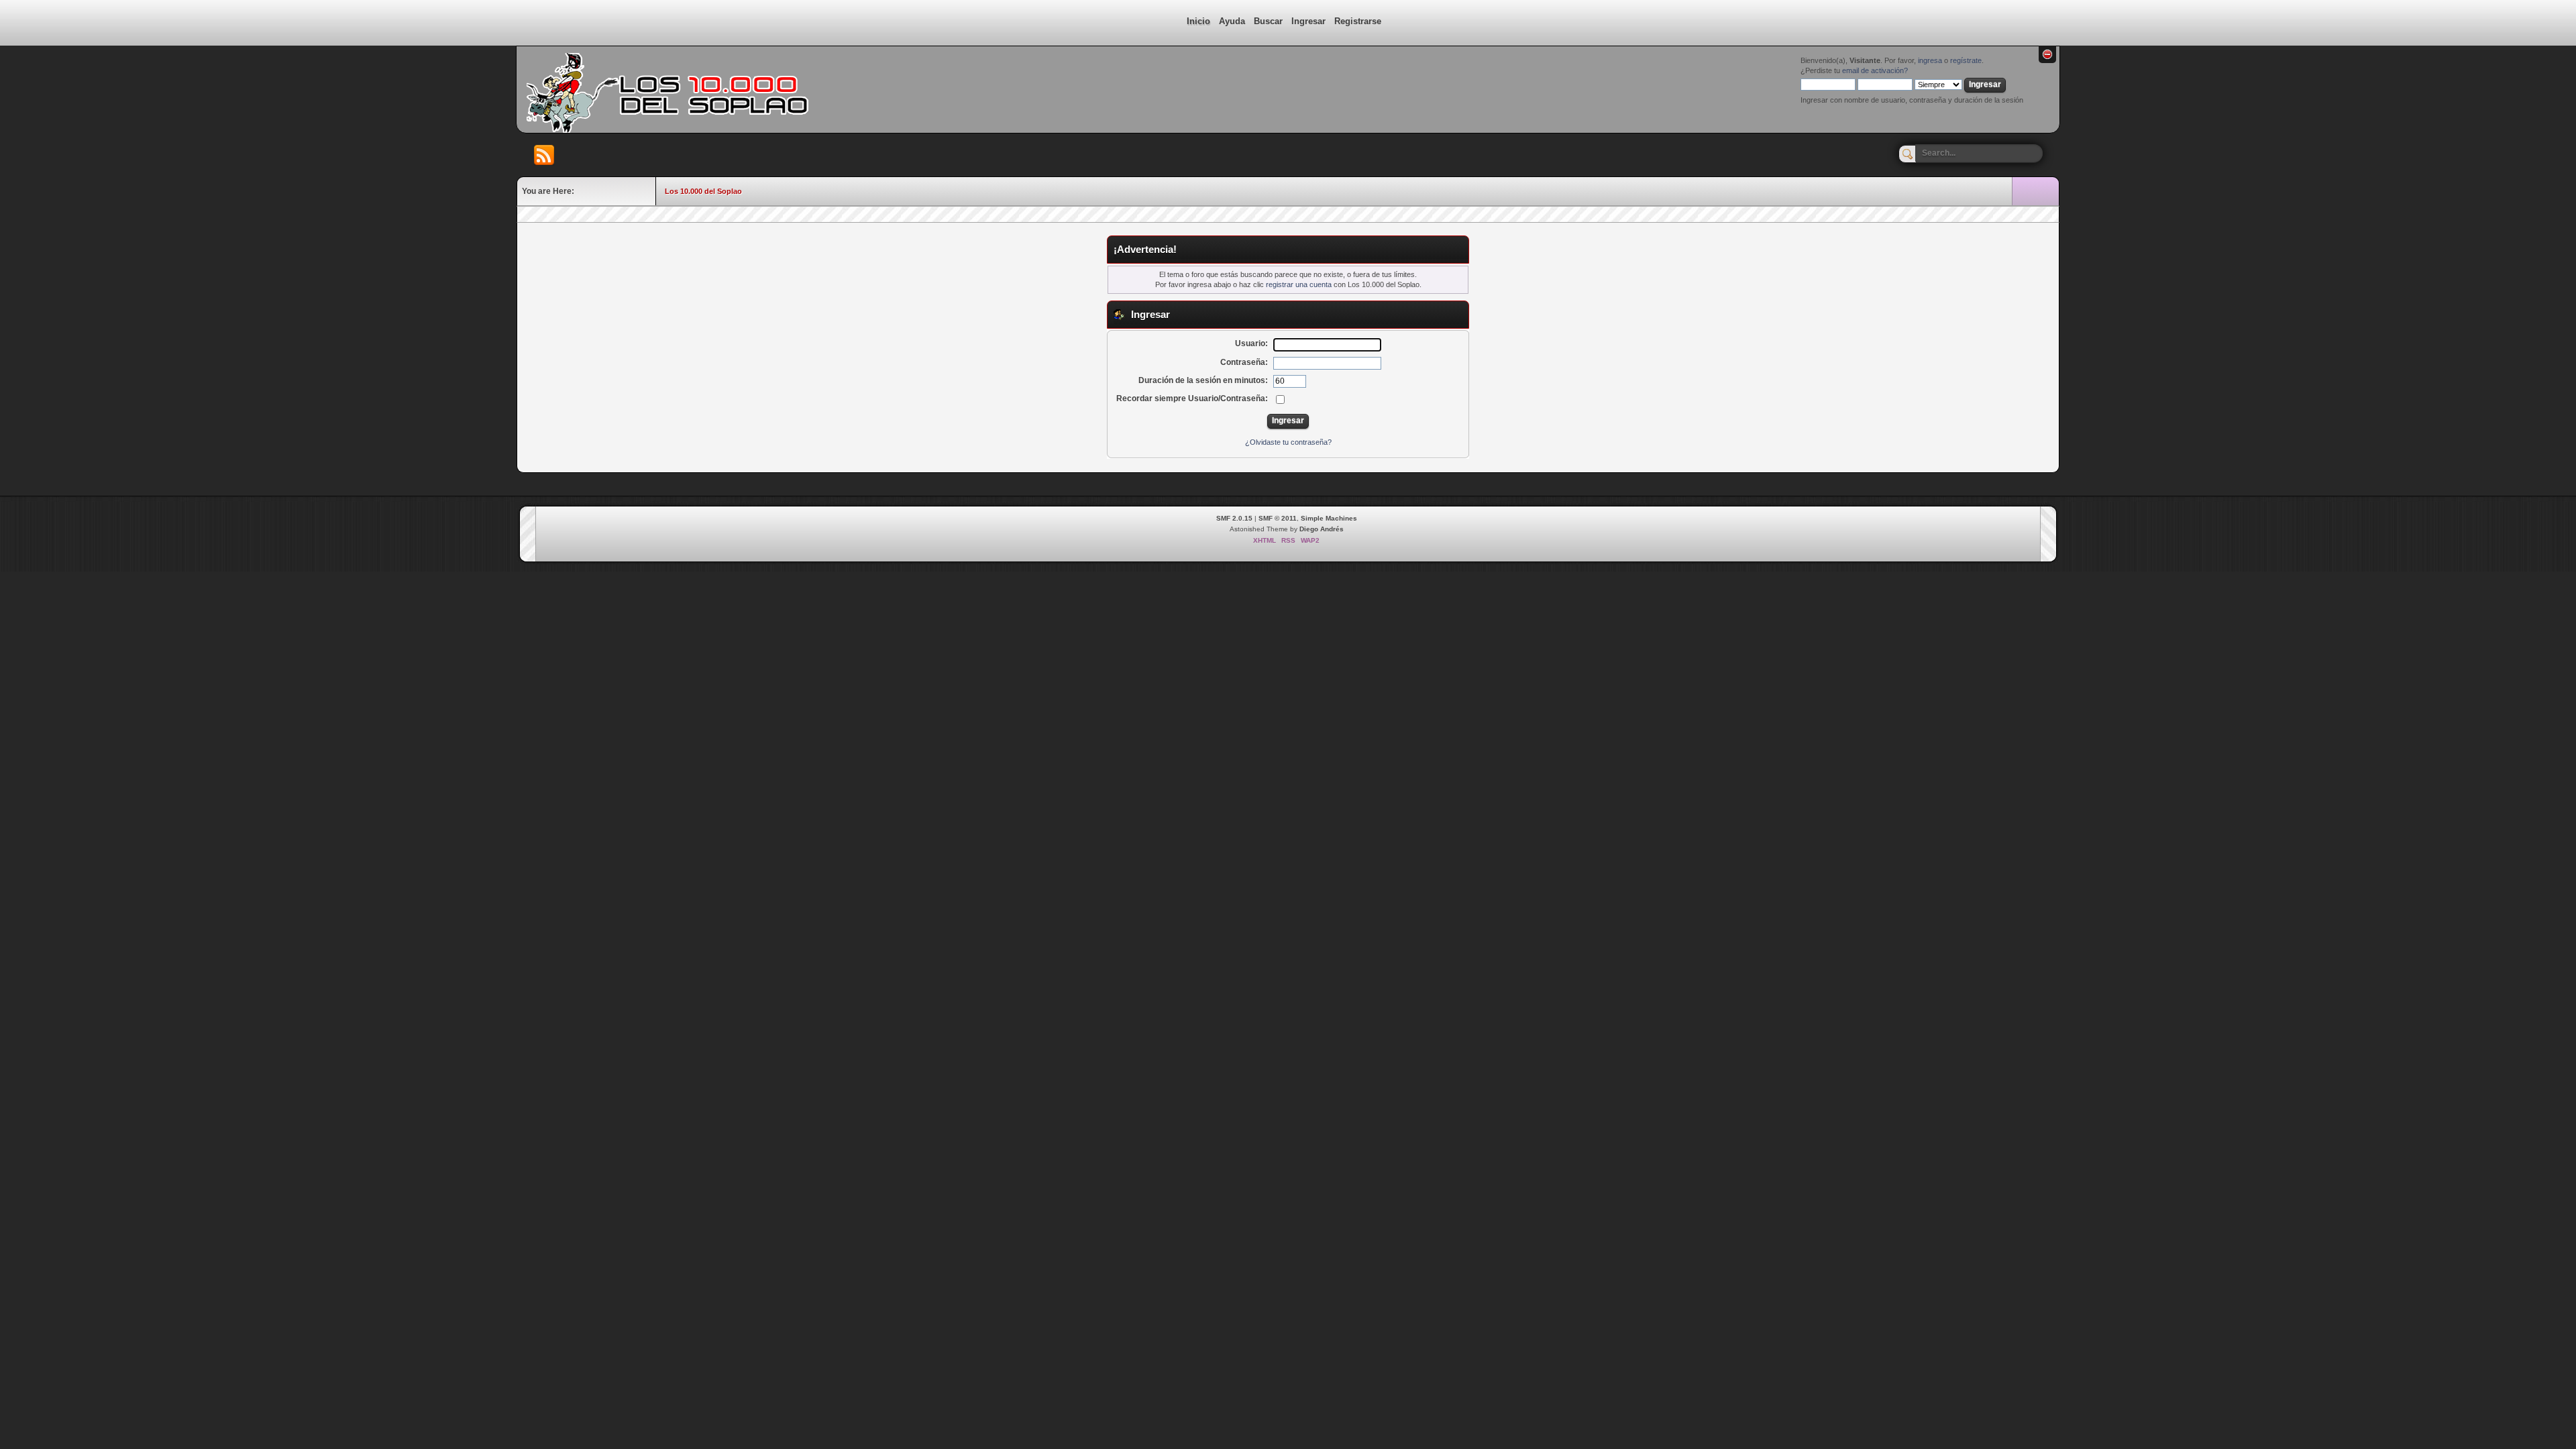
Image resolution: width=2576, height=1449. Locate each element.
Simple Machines (1329, 518)
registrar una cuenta (1299, 284)
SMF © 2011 (1278, 518)
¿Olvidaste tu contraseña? (1288, 442)
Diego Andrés (1322, 529)
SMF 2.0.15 (1234, 518)
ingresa (1930, 60)
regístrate (1966, 60)
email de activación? (1875, 70)
